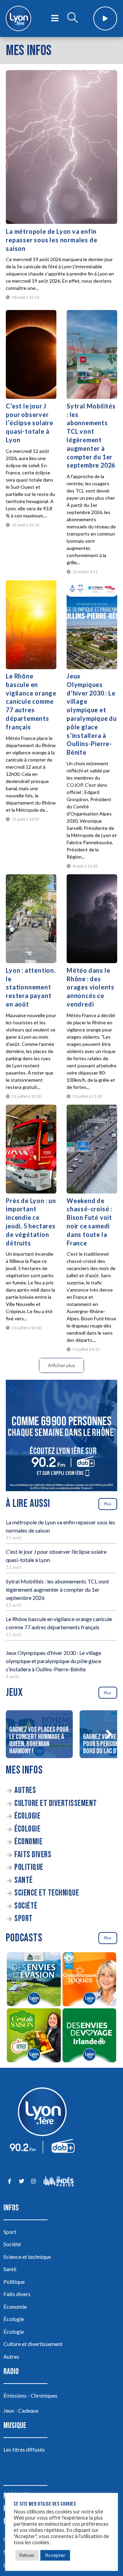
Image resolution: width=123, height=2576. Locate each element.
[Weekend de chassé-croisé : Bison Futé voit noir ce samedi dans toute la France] (92, 1149)
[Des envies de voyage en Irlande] (89, 2036)
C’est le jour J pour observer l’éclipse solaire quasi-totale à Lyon (30, 423)
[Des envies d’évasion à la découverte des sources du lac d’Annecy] (34, 1980)
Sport (24, 1919)
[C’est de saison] (34, 2036)
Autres (25, 1790)
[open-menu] (55, 18)
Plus (108, 1504)
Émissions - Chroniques (30, 2395)
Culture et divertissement (56, 1803)
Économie (28, 1842)
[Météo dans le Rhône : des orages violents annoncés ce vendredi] (92, 919)
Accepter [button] (55, 2555)
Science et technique (47, 1893)
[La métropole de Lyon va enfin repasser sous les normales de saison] (61, 147)
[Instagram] (33, 2181)
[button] (109, 1734)
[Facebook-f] (9, 2181)
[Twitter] (21, 2181)
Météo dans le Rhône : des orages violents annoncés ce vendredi (91, 987)
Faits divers (33, 1855)
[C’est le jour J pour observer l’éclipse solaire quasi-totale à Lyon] (31, 354)
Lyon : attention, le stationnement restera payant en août (31, 987)
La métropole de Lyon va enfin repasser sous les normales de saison (51, 240)
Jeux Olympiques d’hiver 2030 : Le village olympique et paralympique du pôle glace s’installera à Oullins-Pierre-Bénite (53, 1661)
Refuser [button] (27, 2555)
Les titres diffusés (24, 2449)
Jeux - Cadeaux (21, 2410)
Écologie (27, 1816)
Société (26, 1906)
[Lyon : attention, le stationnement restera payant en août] (31, 919)
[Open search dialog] (72, 18)
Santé (24, 1880)
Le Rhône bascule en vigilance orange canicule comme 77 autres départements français (31, 702)
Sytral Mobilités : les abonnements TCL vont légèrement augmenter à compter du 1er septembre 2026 (57, 1589)
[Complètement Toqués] (89, 1980)
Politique (29, 1867)
